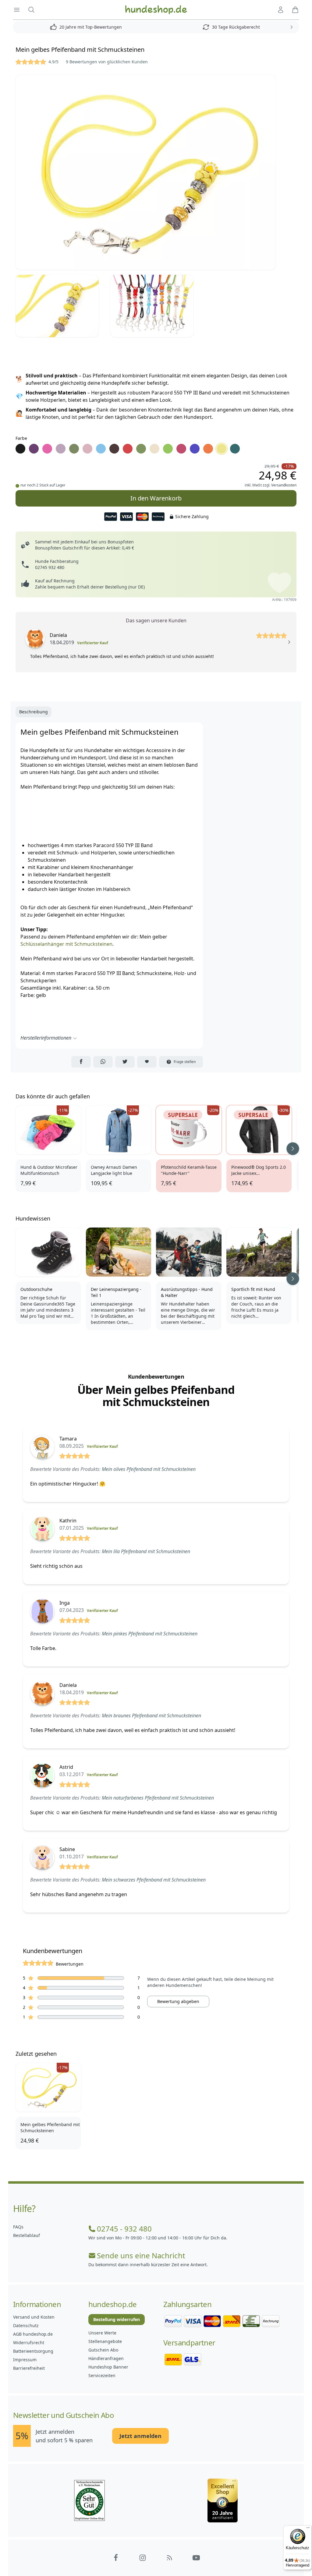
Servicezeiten (102, 2375)
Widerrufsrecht (29, 2343)
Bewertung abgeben (178, 2001)
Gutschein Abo (103, 2350)
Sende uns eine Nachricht (141, 2256)
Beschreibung (34, 712)
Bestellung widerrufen (117, 2319)
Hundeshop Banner (108, 2367)
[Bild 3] (155, 306)
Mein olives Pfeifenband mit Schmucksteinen (149, 1469)
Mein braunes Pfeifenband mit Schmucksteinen (151, 1716)
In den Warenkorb (156, 498)
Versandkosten (284, 485)
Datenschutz (26, 2325)
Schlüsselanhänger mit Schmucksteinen (66, 944)
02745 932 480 (50, 567)
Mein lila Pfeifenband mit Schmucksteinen (146, 1551)
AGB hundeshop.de (33, 2334)
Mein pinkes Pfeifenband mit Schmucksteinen (150, 1634)
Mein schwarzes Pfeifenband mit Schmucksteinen (154, 1880)
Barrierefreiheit (29, 2368)
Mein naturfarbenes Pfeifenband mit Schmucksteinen (158, 1798)
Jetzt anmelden (140, 2436)
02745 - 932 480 (124, 2229)
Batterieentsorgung (33, 2351)
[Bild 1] (156, 172)
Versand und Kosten (34, 2317)
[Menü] (308, 2529)
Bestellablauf (27, 2235)
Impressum (25, 2360)
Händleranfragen (106, 2358)
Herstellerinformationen (46, 1038)
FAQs (18, 2227)
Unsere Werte (102, 2333)
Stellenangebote (105, 2341)
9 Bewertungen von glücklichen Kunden (107, 62)
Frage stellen (185, 1062)
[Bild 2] (60, 306)
